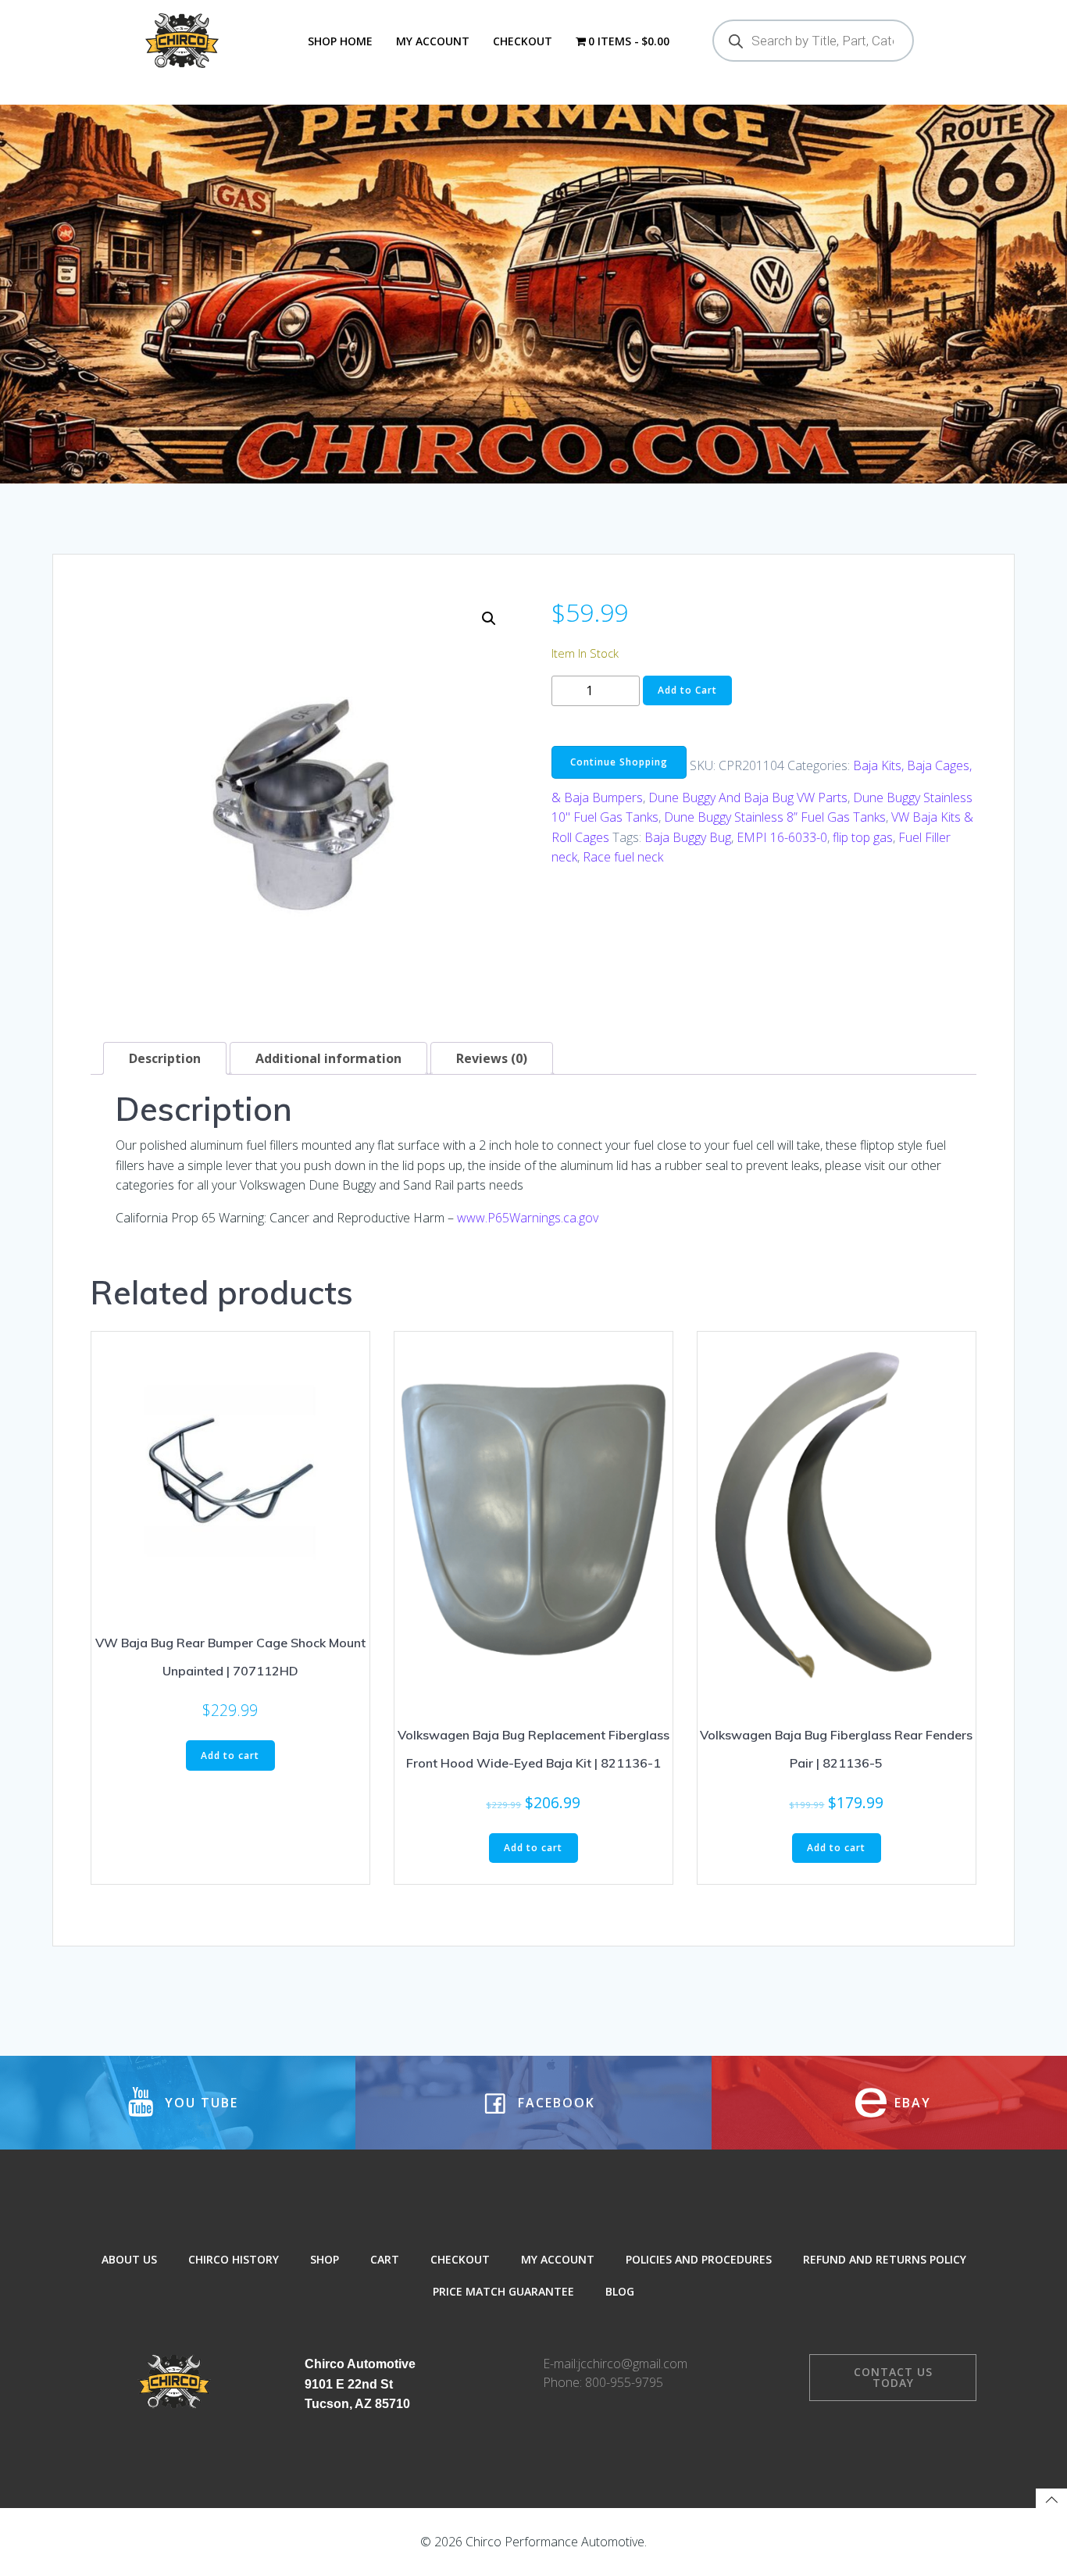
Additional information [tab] (328, 1058)
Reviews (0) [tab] (492, 1058)
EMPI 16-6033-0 (782, 837)
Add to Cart (687, 690)
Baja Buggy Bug (688, 837)
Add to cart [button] (230, 1755)
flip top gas (863, 837)
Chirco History (234, 2259)
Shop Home (340, 41)
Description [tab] (165, 1058)
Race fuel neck (623, 857)
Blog (620, 2291)
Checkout (523, 41)
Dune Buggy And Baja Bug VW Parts (748, 797)
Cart (385, 2259)
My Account (433, 41)
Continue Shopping (619, 762)
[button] (489, 619)
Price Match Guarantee (503, 2291)
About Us (129, 2259)
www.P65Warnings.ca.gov (528, 1218)
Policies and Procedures (699, 2259)
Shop (325, 2259)
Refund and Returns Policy (885, 2259)
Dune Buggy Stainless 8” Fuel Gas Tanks (775, 817)
